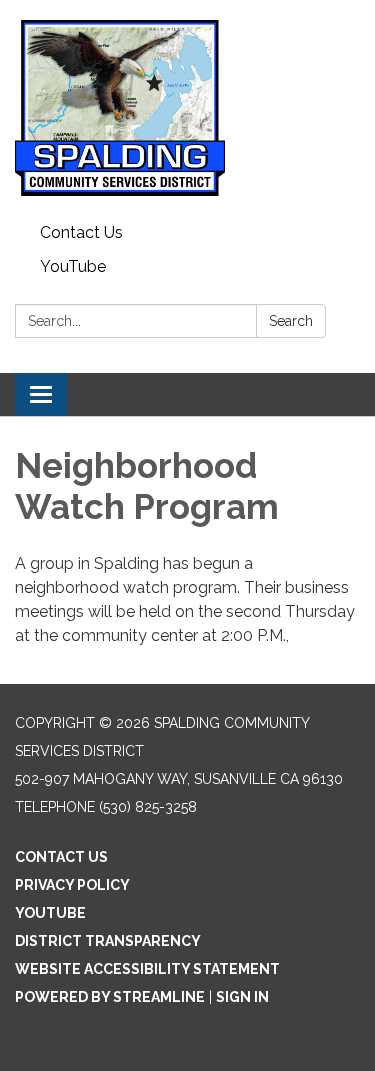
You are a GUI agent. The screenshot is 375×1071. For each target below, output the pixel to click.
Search (291, 321)
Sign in (242, 997)
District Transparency (108, 941)
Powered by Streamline (110, 997)
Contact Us (81, 232)
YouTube (73, 266)
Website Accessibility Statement (147, 969)
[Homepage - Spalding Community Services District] (187, 108)
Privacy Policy (72, 885)
